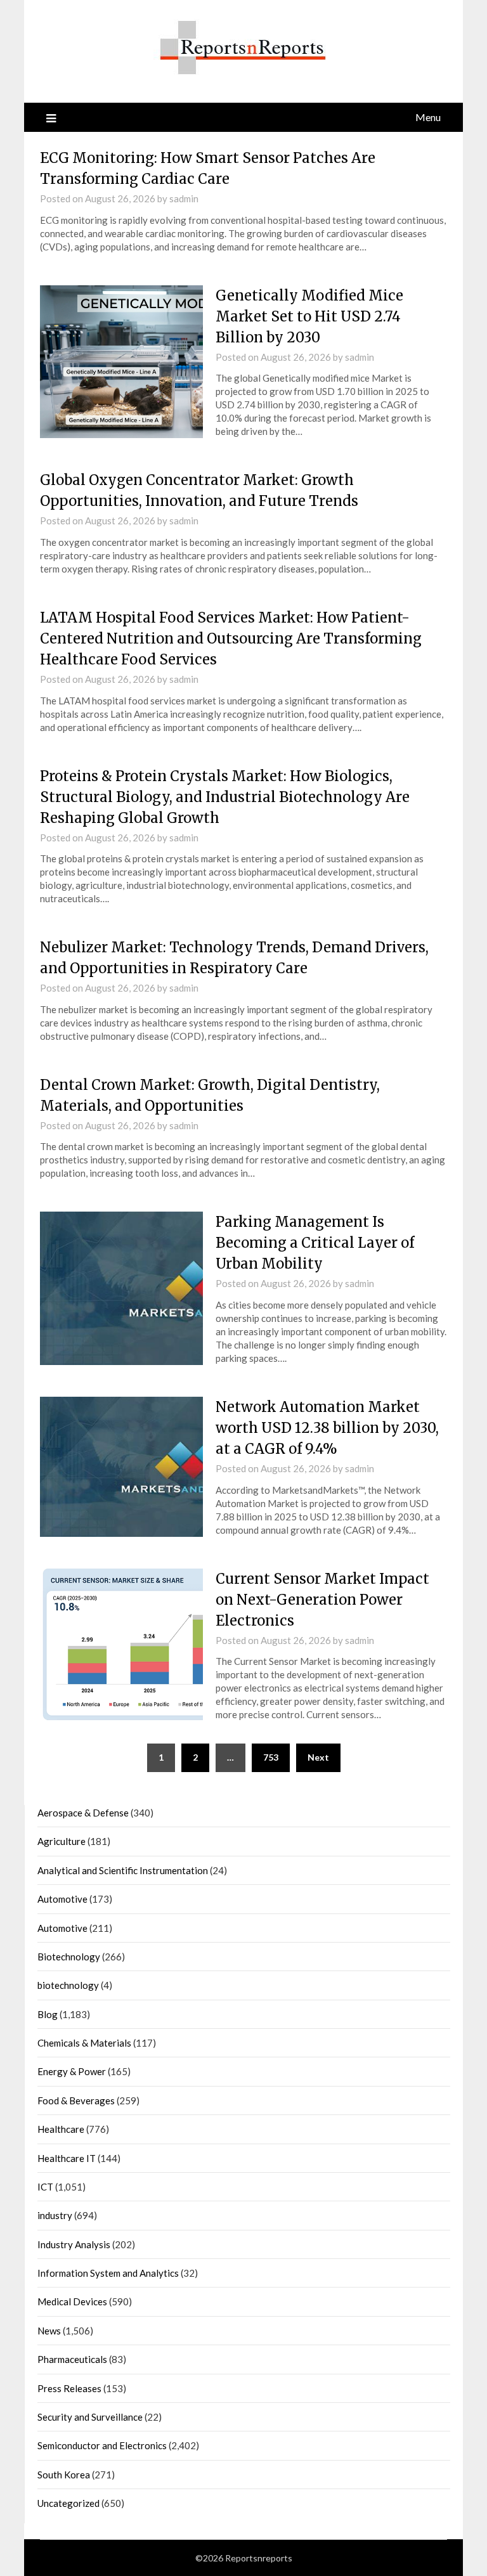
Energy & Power (72, 2071)
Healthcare (61, 2129)
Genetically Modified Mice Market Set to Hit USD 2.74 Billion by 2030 (309, 316)
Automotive (62, 1899)
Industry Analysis (74, 2244)
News (49, 2331)
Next (318, 1757)
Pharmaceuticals (72, 2359)
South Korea (64, 2475)
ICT (45, 2187)
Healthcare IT (67, 2158)
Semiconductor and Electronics (102, 2445)
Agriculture (62, 1841)
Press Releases (69, 2388)
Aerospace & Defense (83, 1813)
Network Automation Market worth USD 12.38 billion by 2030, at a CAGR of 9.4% (327, 1428)
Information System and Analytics (108, 2273)
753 (271, 1757)
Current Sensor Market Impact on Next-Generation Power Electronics (322, 1600)
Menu (428, 117)
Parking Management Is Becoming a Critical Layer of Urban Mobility (315, 1243)
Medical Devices (72, 2301)
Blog (48, 2014)
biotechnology (68, 1985)
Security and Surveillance (90, 2417)
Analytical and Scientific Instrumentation (123, 1870)
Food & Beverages (76, 2100)
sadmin (184, 198)
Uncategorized (68, 2503)
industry (55, 2215)
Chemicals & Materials (84, 2043)
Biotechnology (69, 1957)
